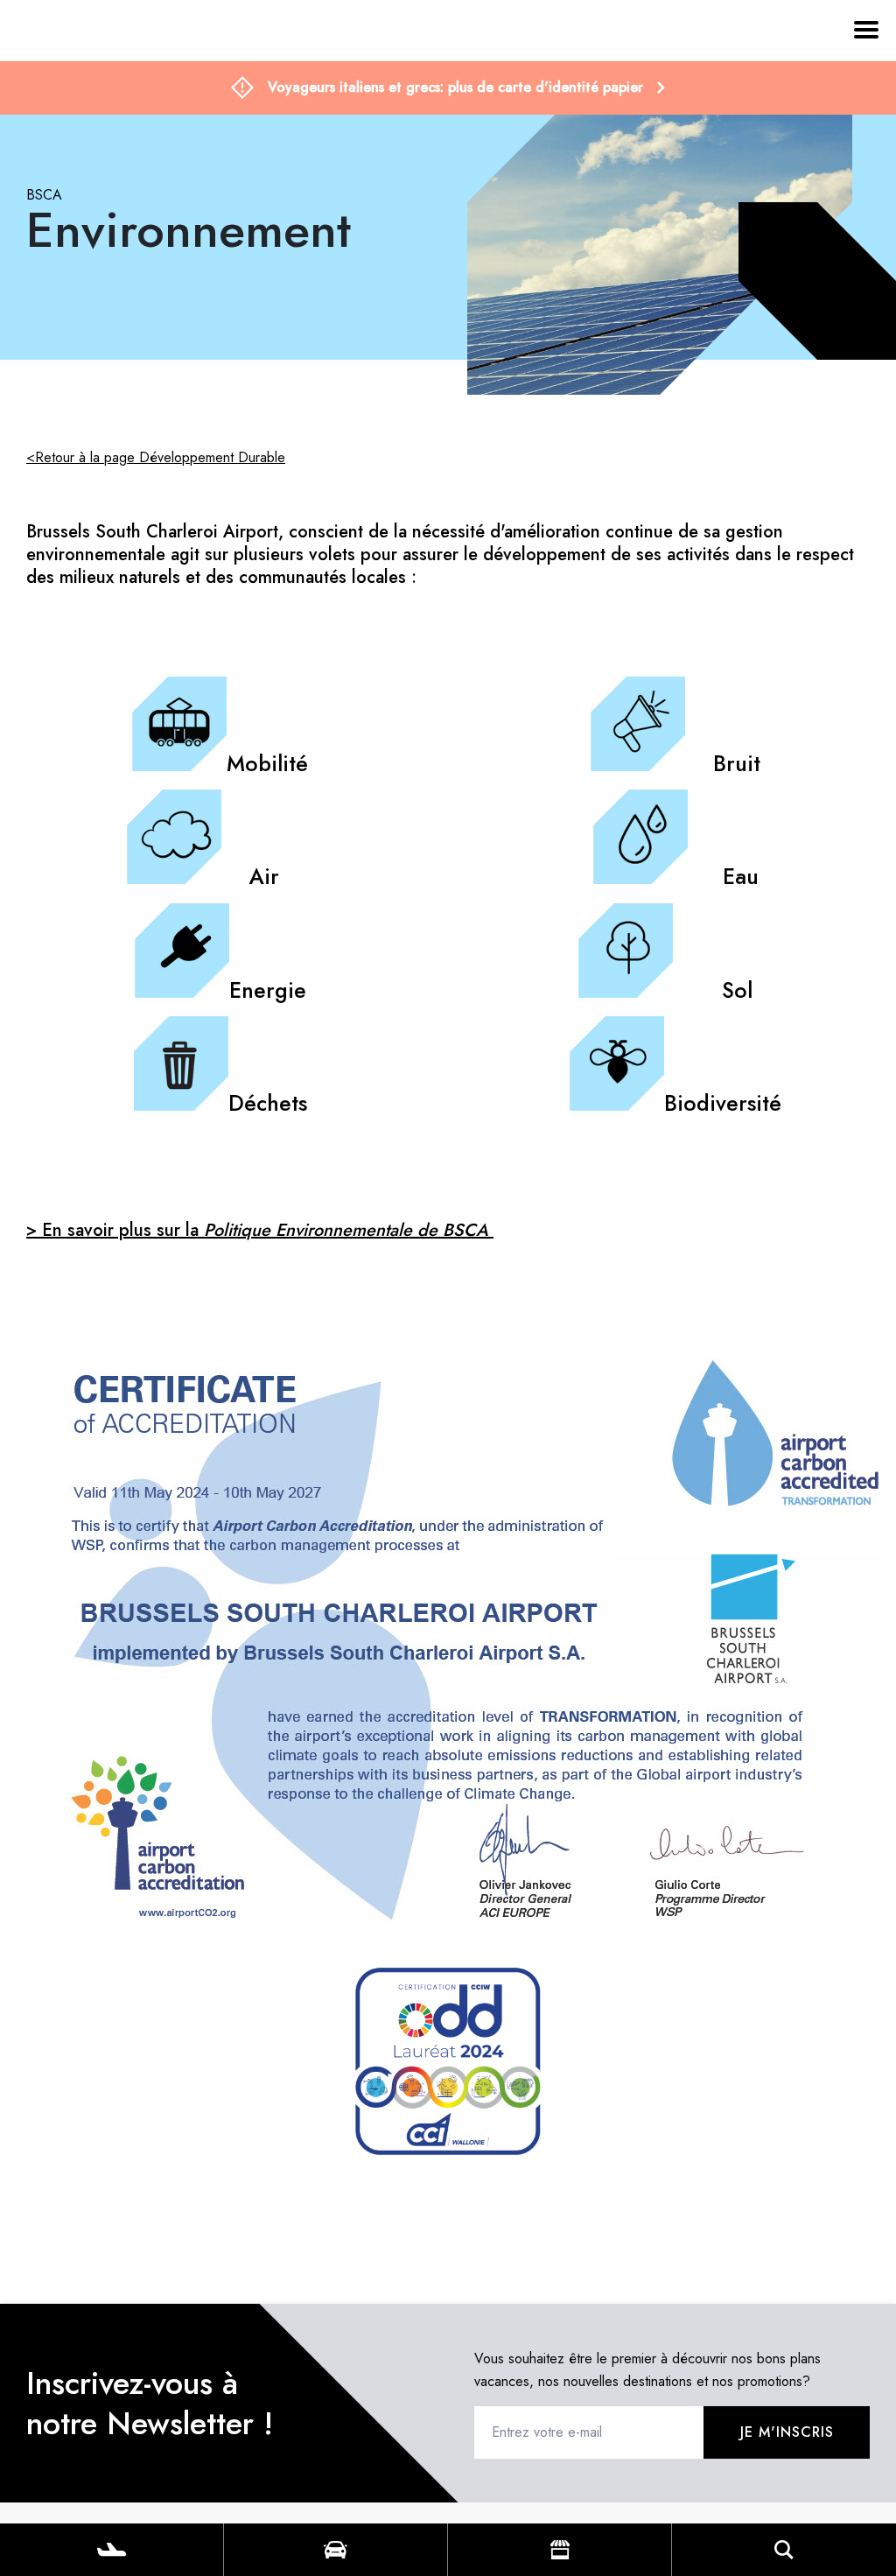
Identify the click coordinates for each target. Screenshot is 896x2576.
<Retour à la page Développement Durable (156, 457)
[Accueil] (47, 112)
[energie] (182, 990)
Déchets (268, 1103)
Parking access (336, 2550)
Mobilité (267, 763)
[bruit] (638, 763)
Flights (112, 2550)
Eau (741, 876)
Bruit (737, 763)
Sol (737, 990)
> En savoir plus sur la (260, 1230)
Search (784, 2550)
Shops (560, 2550)
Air (268, 876)
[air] (174, 876)
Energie (268, 990)
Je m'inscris (787, 2432)
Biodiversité (723, 1103)
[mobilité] (179, 763)
